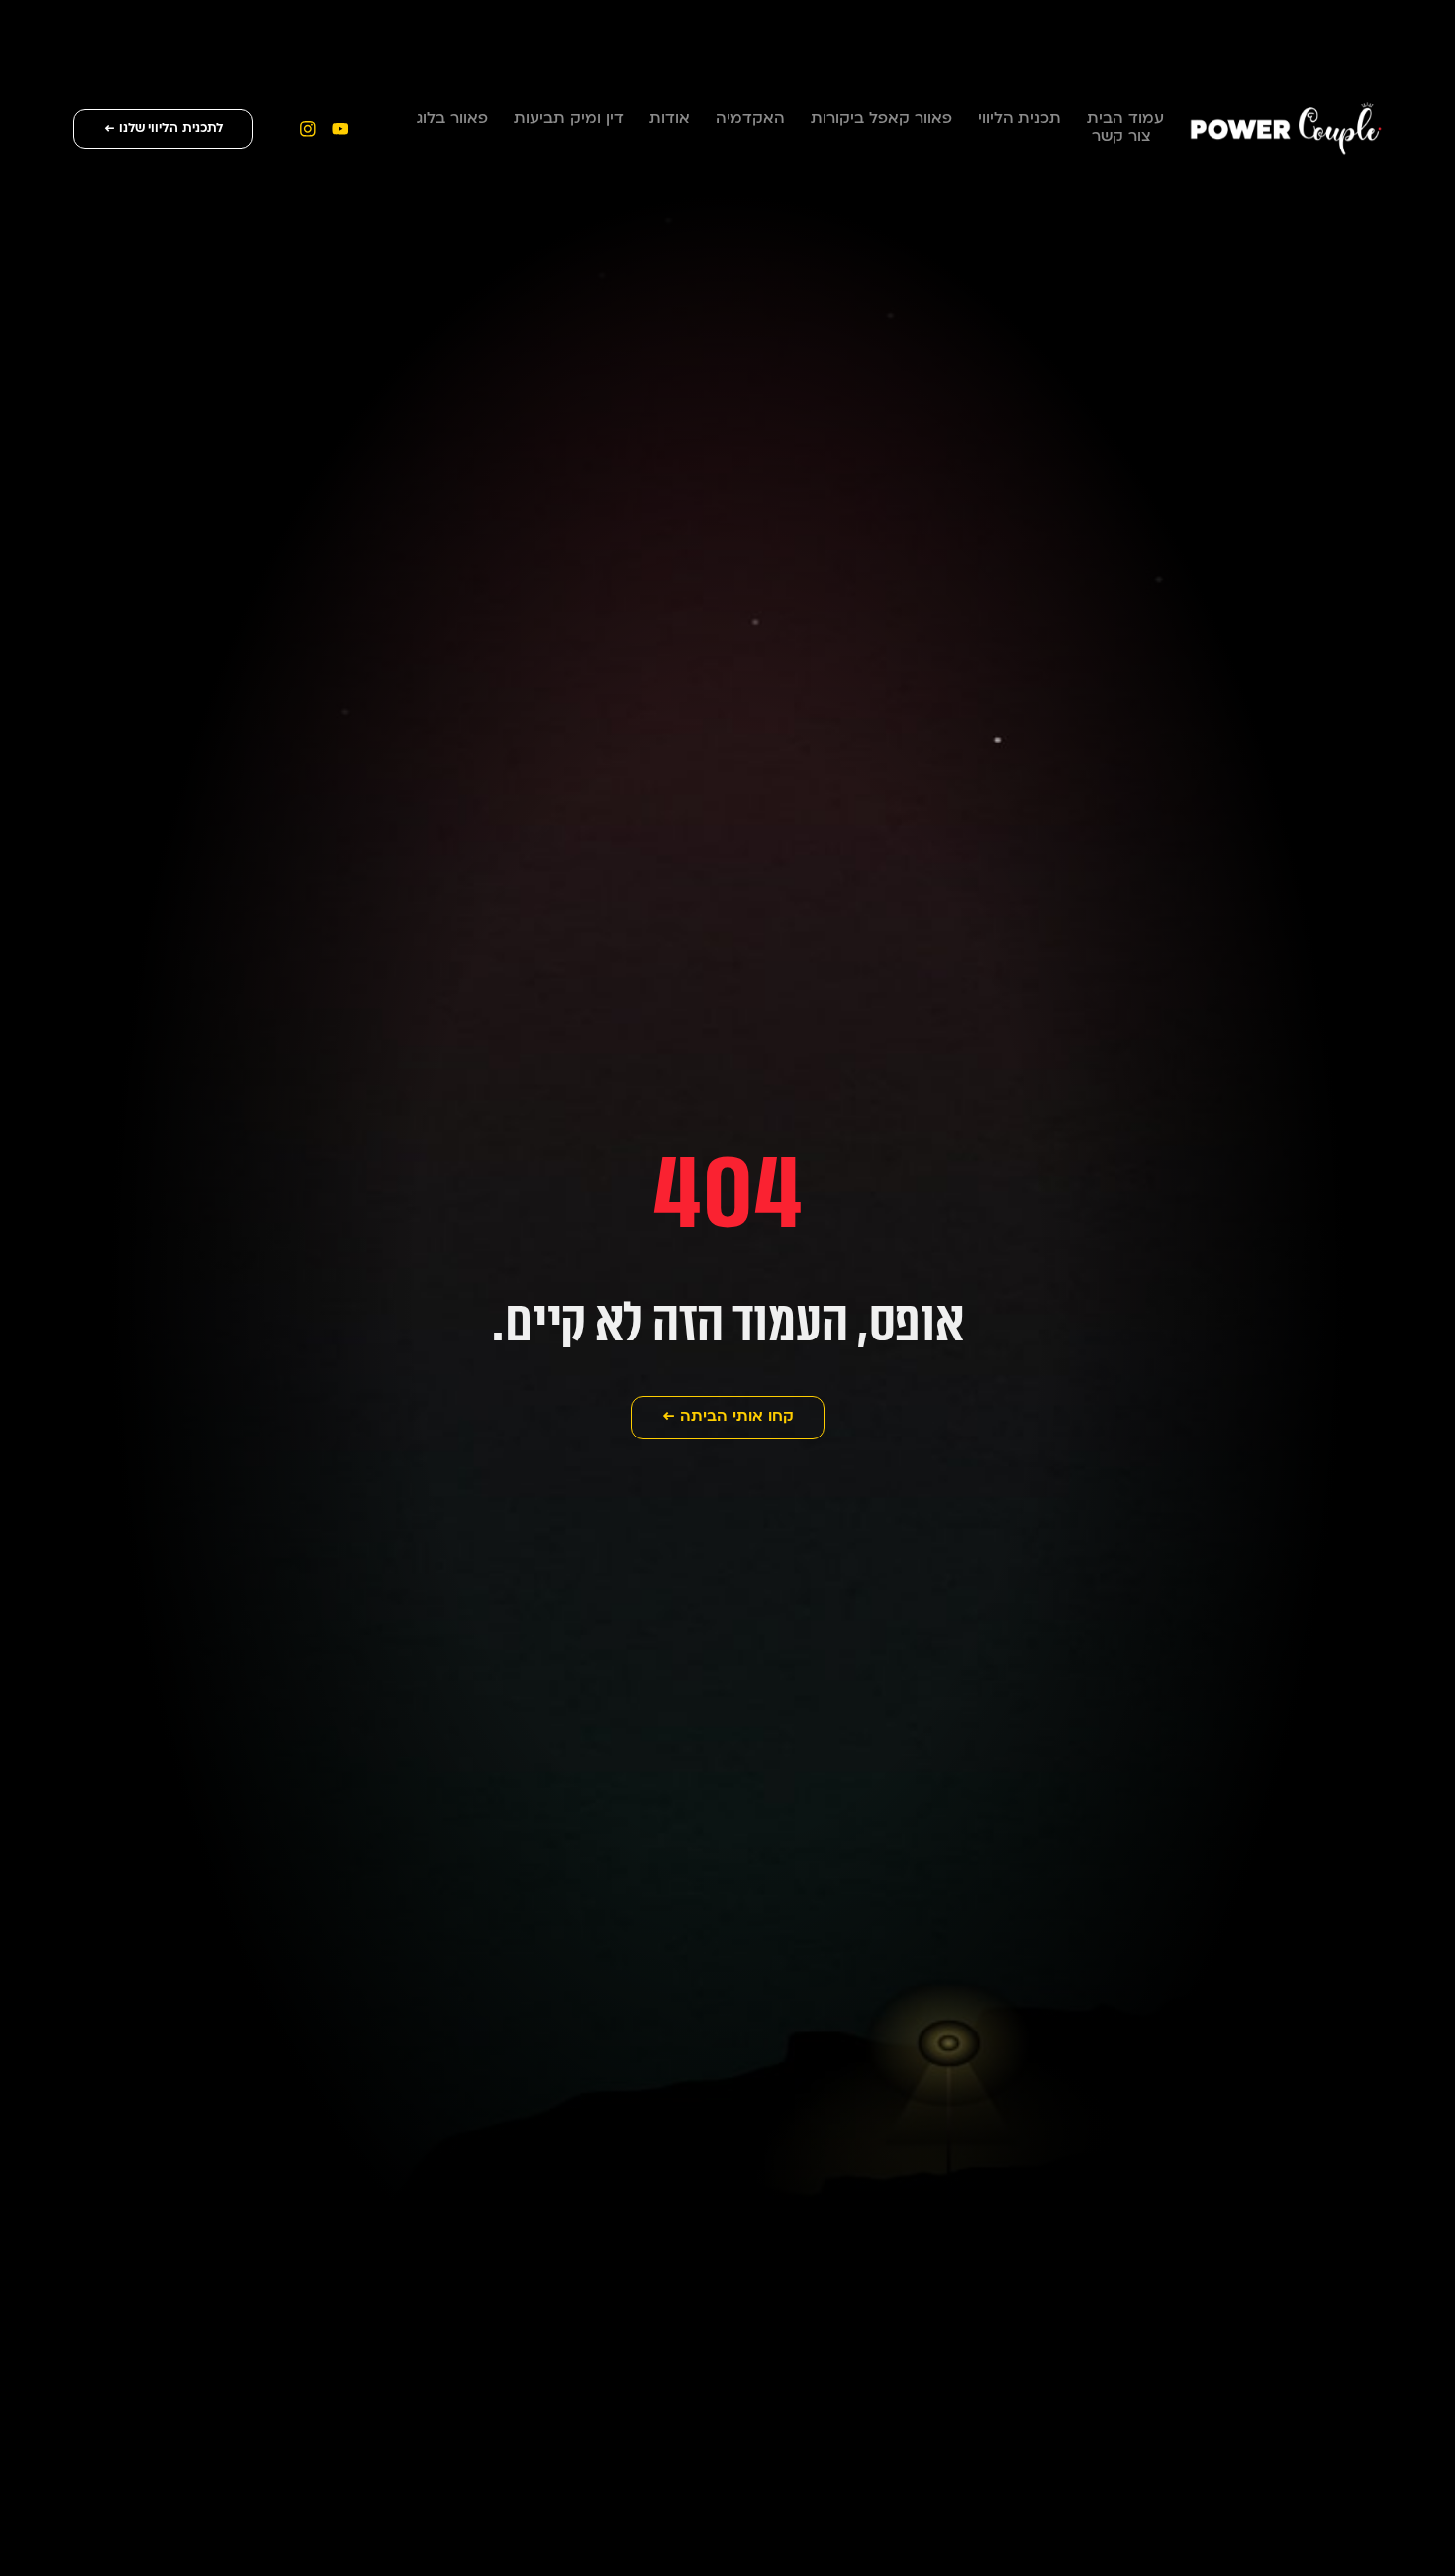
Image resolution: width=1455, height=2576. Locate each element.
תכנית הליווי (1019, 119)
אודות (670, 119)
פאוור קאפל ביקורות (881, 119)
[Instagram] (307, 128)
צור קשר (1121, 137)
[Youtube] (340, 128)
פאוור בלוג (452, 119)
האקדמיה (750, 119)
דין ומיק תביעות (569, 119)
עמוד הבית (1125, 119)
